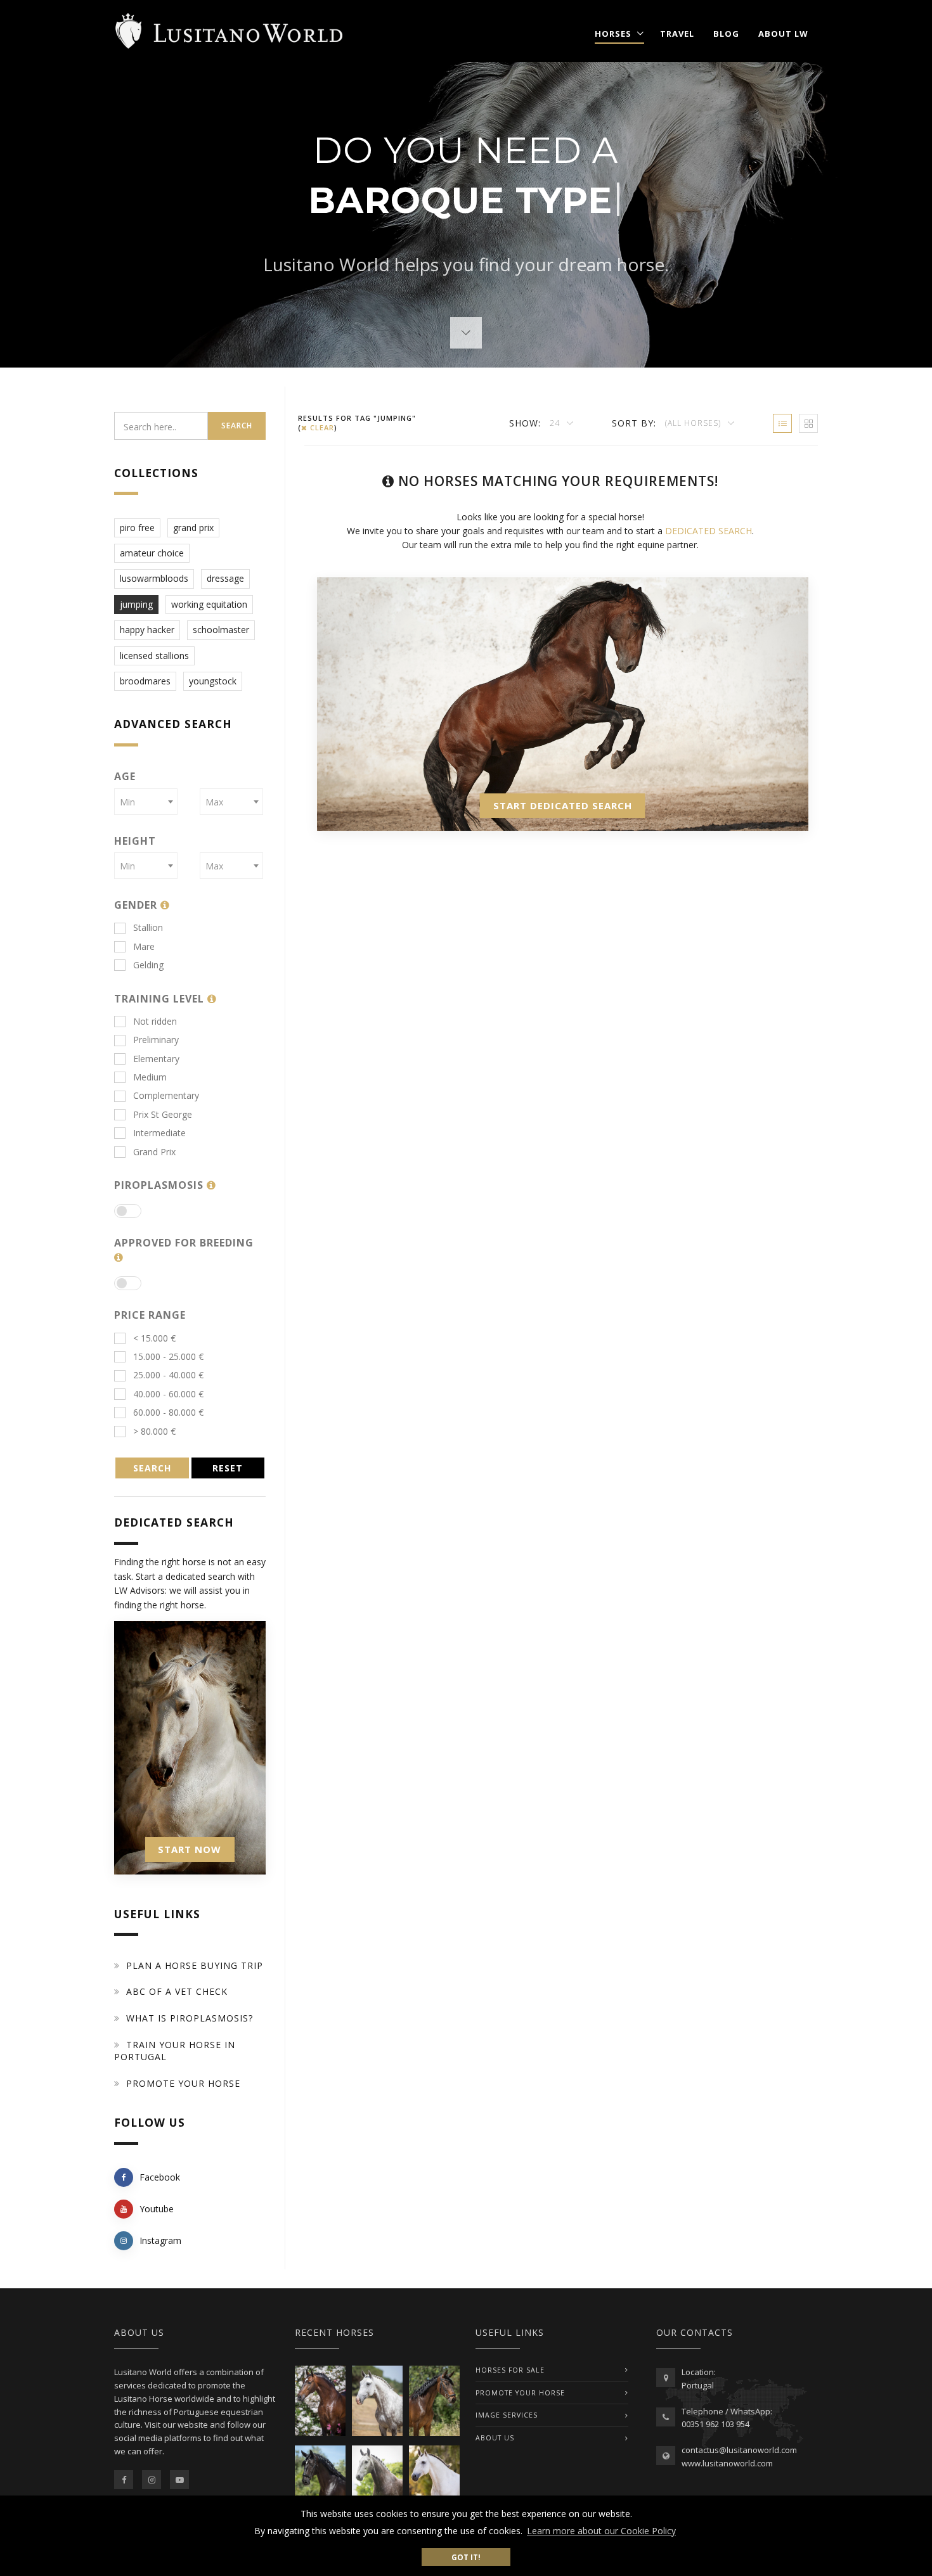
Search (237, 426)
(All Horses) (694, 423)
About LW (783, 34)
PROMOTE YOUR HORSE (520, 2393)
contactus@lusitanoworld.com (739, 2450)
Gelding (148, 965)
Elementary (156, 1059)
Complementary (166, 1095)
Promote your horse (183, 2083)
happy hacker (147, 630)
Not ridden (155, 1021)
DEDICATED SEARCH (709, 531)
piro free (137, 528)
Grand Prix (154, 1152)
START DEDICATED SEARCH (563, 805)
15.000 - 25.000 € (168, 1356)
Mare (144, 946)
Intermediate (159, 1133)
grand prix (193, 528)
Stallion (148, 927)
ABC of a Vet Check (177, 1991)
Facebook (160, 2177)
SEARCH (152, 1468)
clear (321, 427)
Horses (613, 34)
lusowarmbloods (154, 578)
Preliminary (156, 1040)
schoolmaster (221, 630)
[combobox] (146, 802)
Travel (677, 34)
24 (556, 423)
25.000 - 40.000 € (168, 1375)
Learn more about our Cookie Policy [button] (601, 2531)
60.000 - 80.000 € (168, 1412)
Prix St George (163, 1114)
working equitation (209, 604)
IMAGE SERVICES (507, 2415)
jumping (136, 604)
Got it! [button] (466, 2557)
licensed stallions (154, 656)
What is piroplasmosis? (190, 2018)
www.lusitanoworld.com (727, 2463)
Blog (726, 34)
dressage (225, 578)
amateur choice (152, 553)
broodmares (145, 681)
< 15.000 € (154, 1338)
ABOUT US (495, 2438)
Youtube (157, 2209)
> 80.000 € (154, 1431)
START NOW (190, 1849)
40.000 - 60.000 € (168, 1394)
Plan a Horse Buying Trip (195, 1965)
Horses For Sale (510, 2370)
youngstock (213, 681)
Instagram (160, 2240)
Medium (150, 1077)
